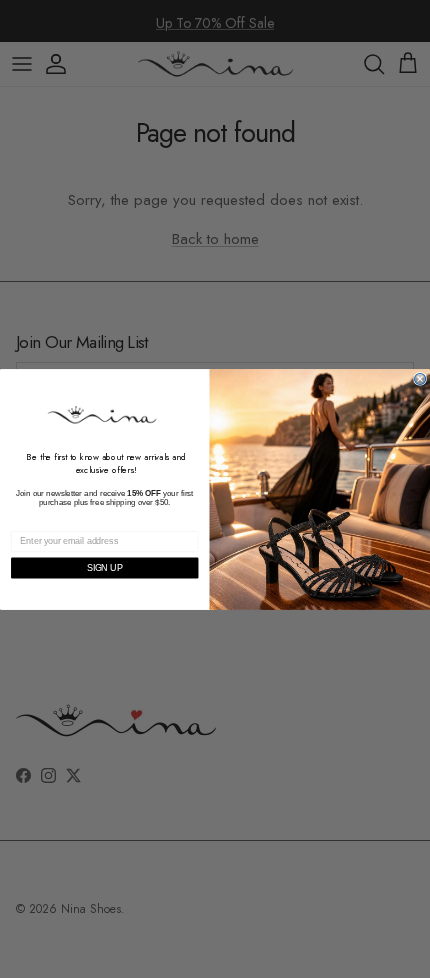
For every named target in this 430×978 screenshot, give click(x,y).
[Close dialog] (420, 378)
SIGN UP (105, 567)
